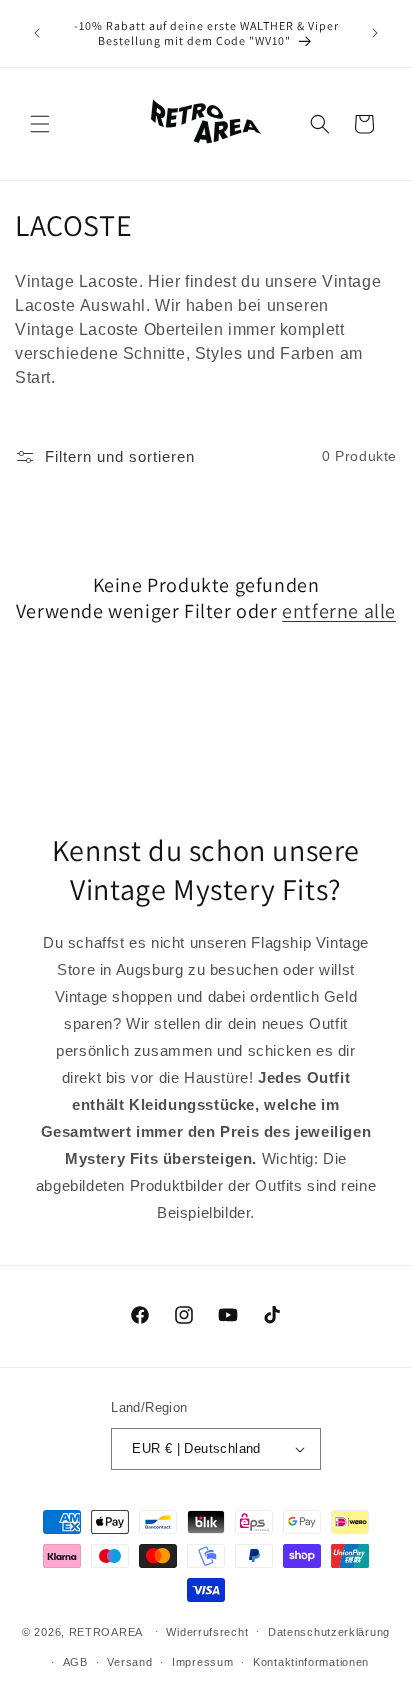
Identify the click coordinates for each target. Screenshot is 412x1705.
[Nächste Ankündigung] (375, 33)
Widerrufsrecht (207, 1632)
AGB (75, 1662)
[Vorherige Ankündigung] (37, 33)
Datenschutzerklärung (329, 1632)
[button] (40, 124)
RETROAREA (106, 1631)
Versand (129, 1662)
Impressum (202, 1662)
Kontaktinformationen (311, 1662)
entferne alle (339, 611)
